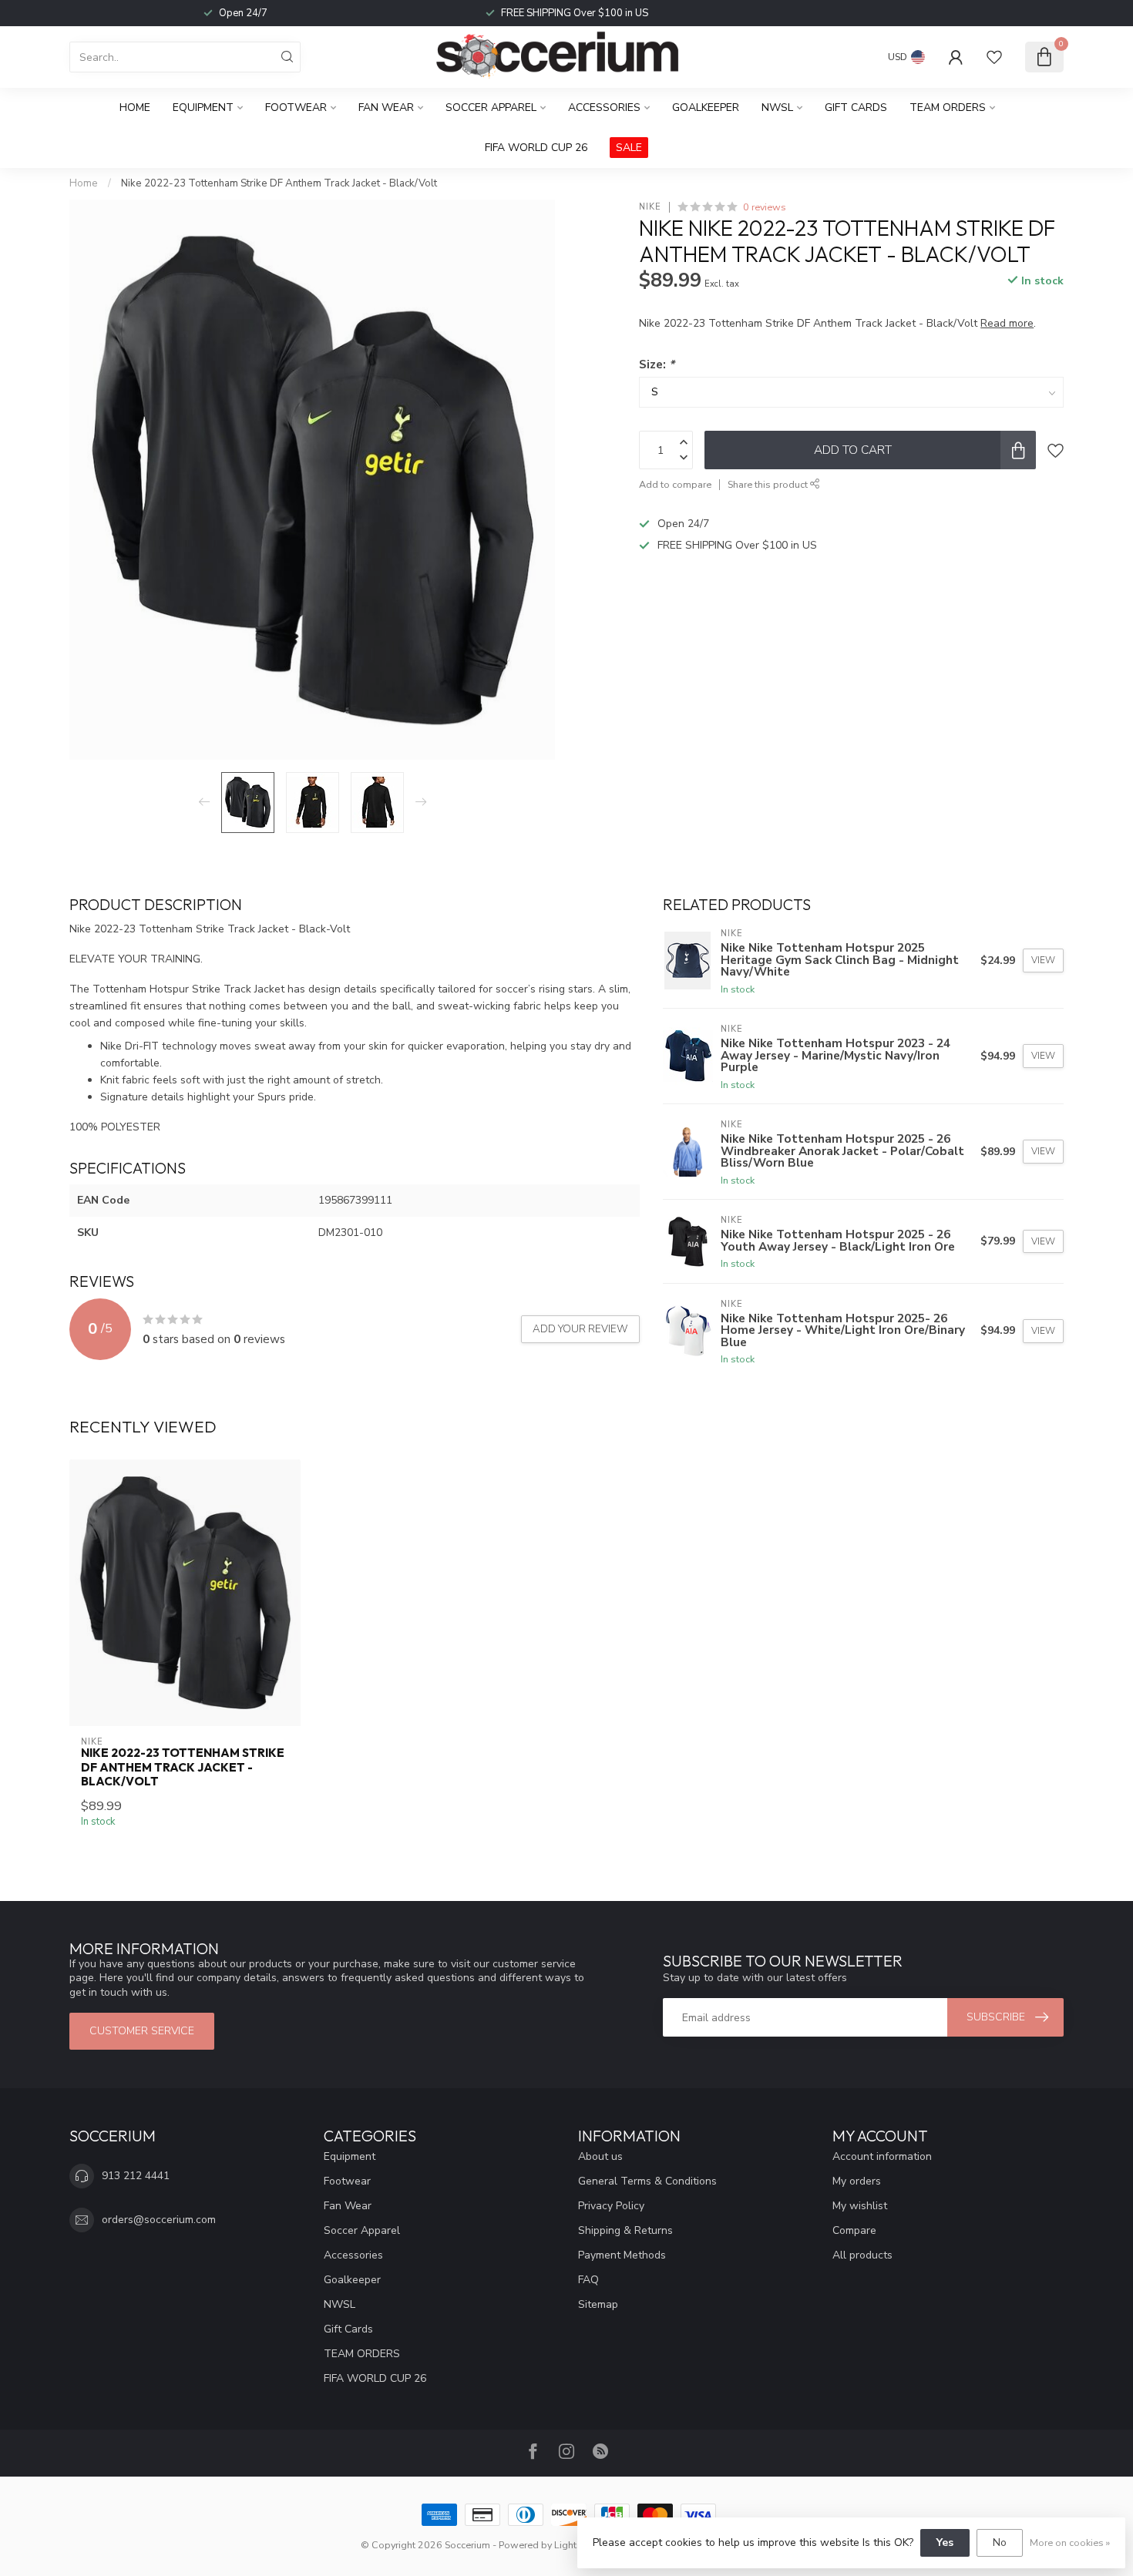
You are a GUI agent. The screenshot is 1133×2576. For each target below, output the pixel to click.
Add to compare (675, 484)
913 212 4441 (136, 2176)
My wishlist (860, 2206)
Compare (854, 2230)
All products (862, 2255)
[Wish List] (994, 57)
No (1000, 2542)
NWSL (777, 107)
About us (600, 2156)
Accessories (604, 107)
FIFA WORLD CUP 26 (536, 148)
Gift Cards (856, 107)
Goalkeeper (706, 107)
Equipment (203, 107)
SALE (629, 148)
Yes (945, 2542)
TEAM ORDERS (948, 107)
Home (135, 107)
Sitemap (598, 2304)
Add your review (580, 1329)
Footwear (296, 107)
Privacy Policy (611, 2206)
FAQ (588, 2280)
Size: (657, 364)
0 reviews (765, 207)
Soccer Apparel (491, 107)
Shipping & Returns (625, 2230)
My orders (857, 2181)
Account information (882, 2156)
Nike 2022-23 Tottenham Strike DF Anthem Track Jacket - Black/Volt (279, 183)
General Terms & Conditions (647, 2181)
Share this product (769, 484)
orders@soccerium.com (159, 2220)
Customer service (142, 2031)
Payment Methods (622, 2255)
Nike (650, 207)
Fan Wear (386, 107)
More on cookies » (1070, 2542)
